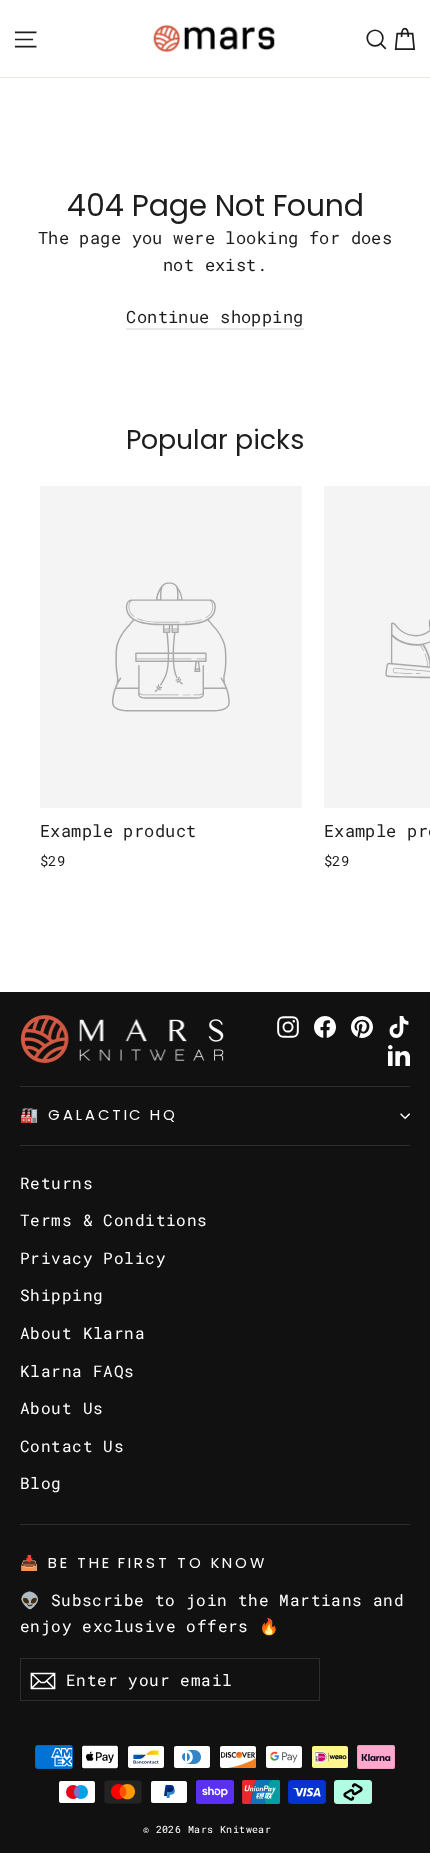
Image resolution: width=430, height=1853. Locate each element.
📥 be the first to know (143, 1563)
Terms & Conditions (114, 1219)
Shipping (61, 1294)
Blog (41, 1482)
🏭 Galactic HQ (99, 1115)
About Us (61, 1407)
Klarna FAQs (77, 1370)
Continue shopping (214, 316)
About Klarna (82, 1332)
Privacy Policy (93, 1257)
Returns (56, 1182)
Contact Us (72, 1445)
